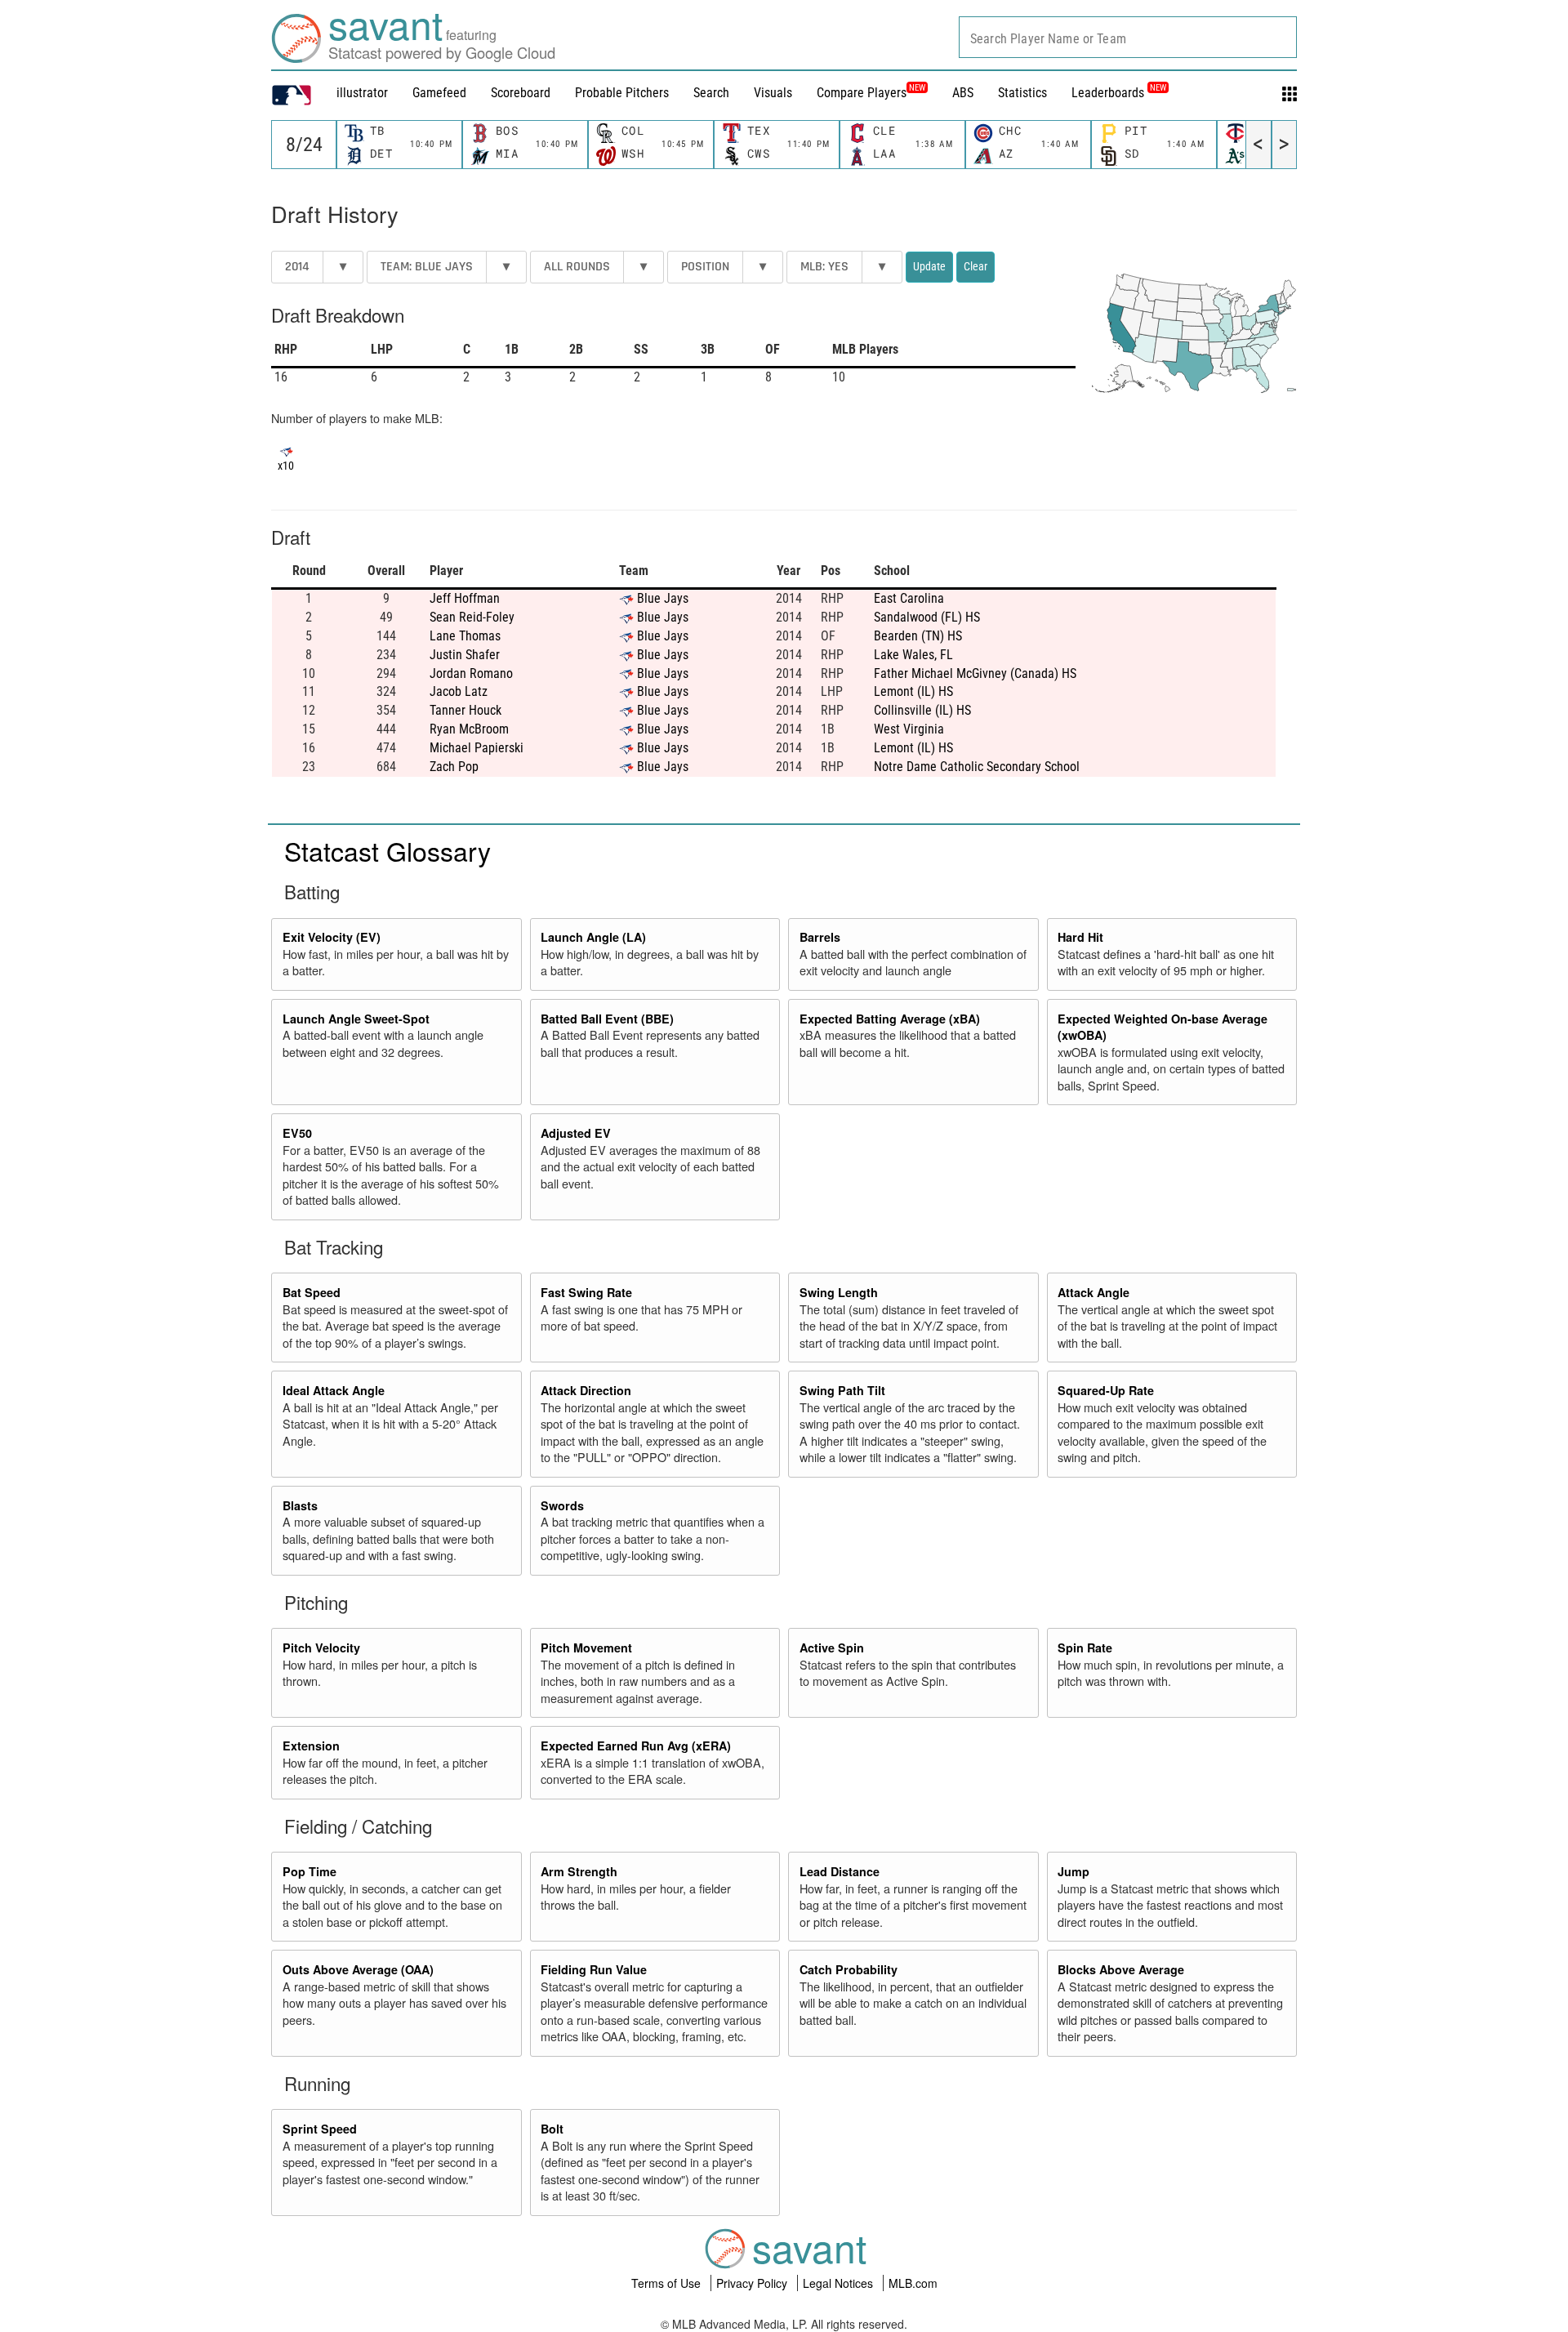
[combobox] (1128, 37)
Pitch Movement (586, 1648)
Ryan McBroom (469, 729)
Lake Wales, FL (913, 655)
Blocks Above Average (1121, 1969)
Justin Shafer (465, 655)
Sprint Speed (320, 2129)
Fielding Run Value (594, 1969)
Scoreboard (521, 93)
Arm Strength (579, 1871)
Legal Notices (840, 2283)
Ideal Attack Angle (334, 1390)
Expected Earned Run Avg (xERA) (636, 1746)
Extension (311, 1746)
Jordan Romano (471, 673)
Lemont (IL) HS (913, 691)
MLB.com (913, 2283)
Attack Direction (586, 1390)
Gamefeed (439, 93)
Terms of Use (668, 2283)
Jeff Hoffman (465, 598)
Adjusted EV (576, 1133)
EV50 (297, 1133)
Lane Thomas (465, 636)
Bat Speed (312, 1292)
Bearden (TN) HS (918, 636)
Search (711, 93)
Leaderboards (1119, 93)
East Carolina (909, 598)
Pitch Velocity (321, 1648)
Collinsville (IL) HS (922, 710)
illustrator (362, 93)
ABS (963, 93)
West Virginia (909, 729)
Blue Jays (663, 598)
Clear (976, 266)
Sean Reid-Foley (472, 617)
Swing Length (839, 1292)
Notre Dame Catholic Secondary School (977, 767)
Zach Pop (454, 767)
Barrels (820, 937)
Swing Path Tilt (842, 1390)
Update (929, 266)
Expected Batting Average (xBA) (890, 1019)
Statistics (1022, 93)
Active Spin (832, 1648)
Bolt (552, 2129)
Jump (1074, 1871)
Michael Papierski (477, 748)
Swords (562, 1505)
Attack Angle (1094, 1292)
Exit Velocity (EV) (332, 937)
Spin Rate (1085, 1648)
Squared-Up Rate (1106, 1390)
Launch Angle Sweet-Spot (356, 1019)
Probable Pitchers (622, 93)
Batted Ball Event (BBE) (607, 1019)
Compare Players (862, 93)
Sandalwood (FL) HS (927, 617)
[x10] (286, 450)
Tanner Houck (465, 710)
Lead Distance (840, 1871)
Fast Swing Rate (586, 1292)
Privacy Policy (753, 2283)
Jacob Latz (459, 691)
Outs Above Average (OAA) (358, 1969)
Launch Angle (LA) (593, 937)
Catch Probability (849, 1969)
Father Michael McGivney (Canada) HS (975, 673)
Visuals (773, 93)
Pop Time (310, 1871)
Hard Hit (1080, 937)
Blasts (300, 1505)
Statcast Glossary (388, 850)
